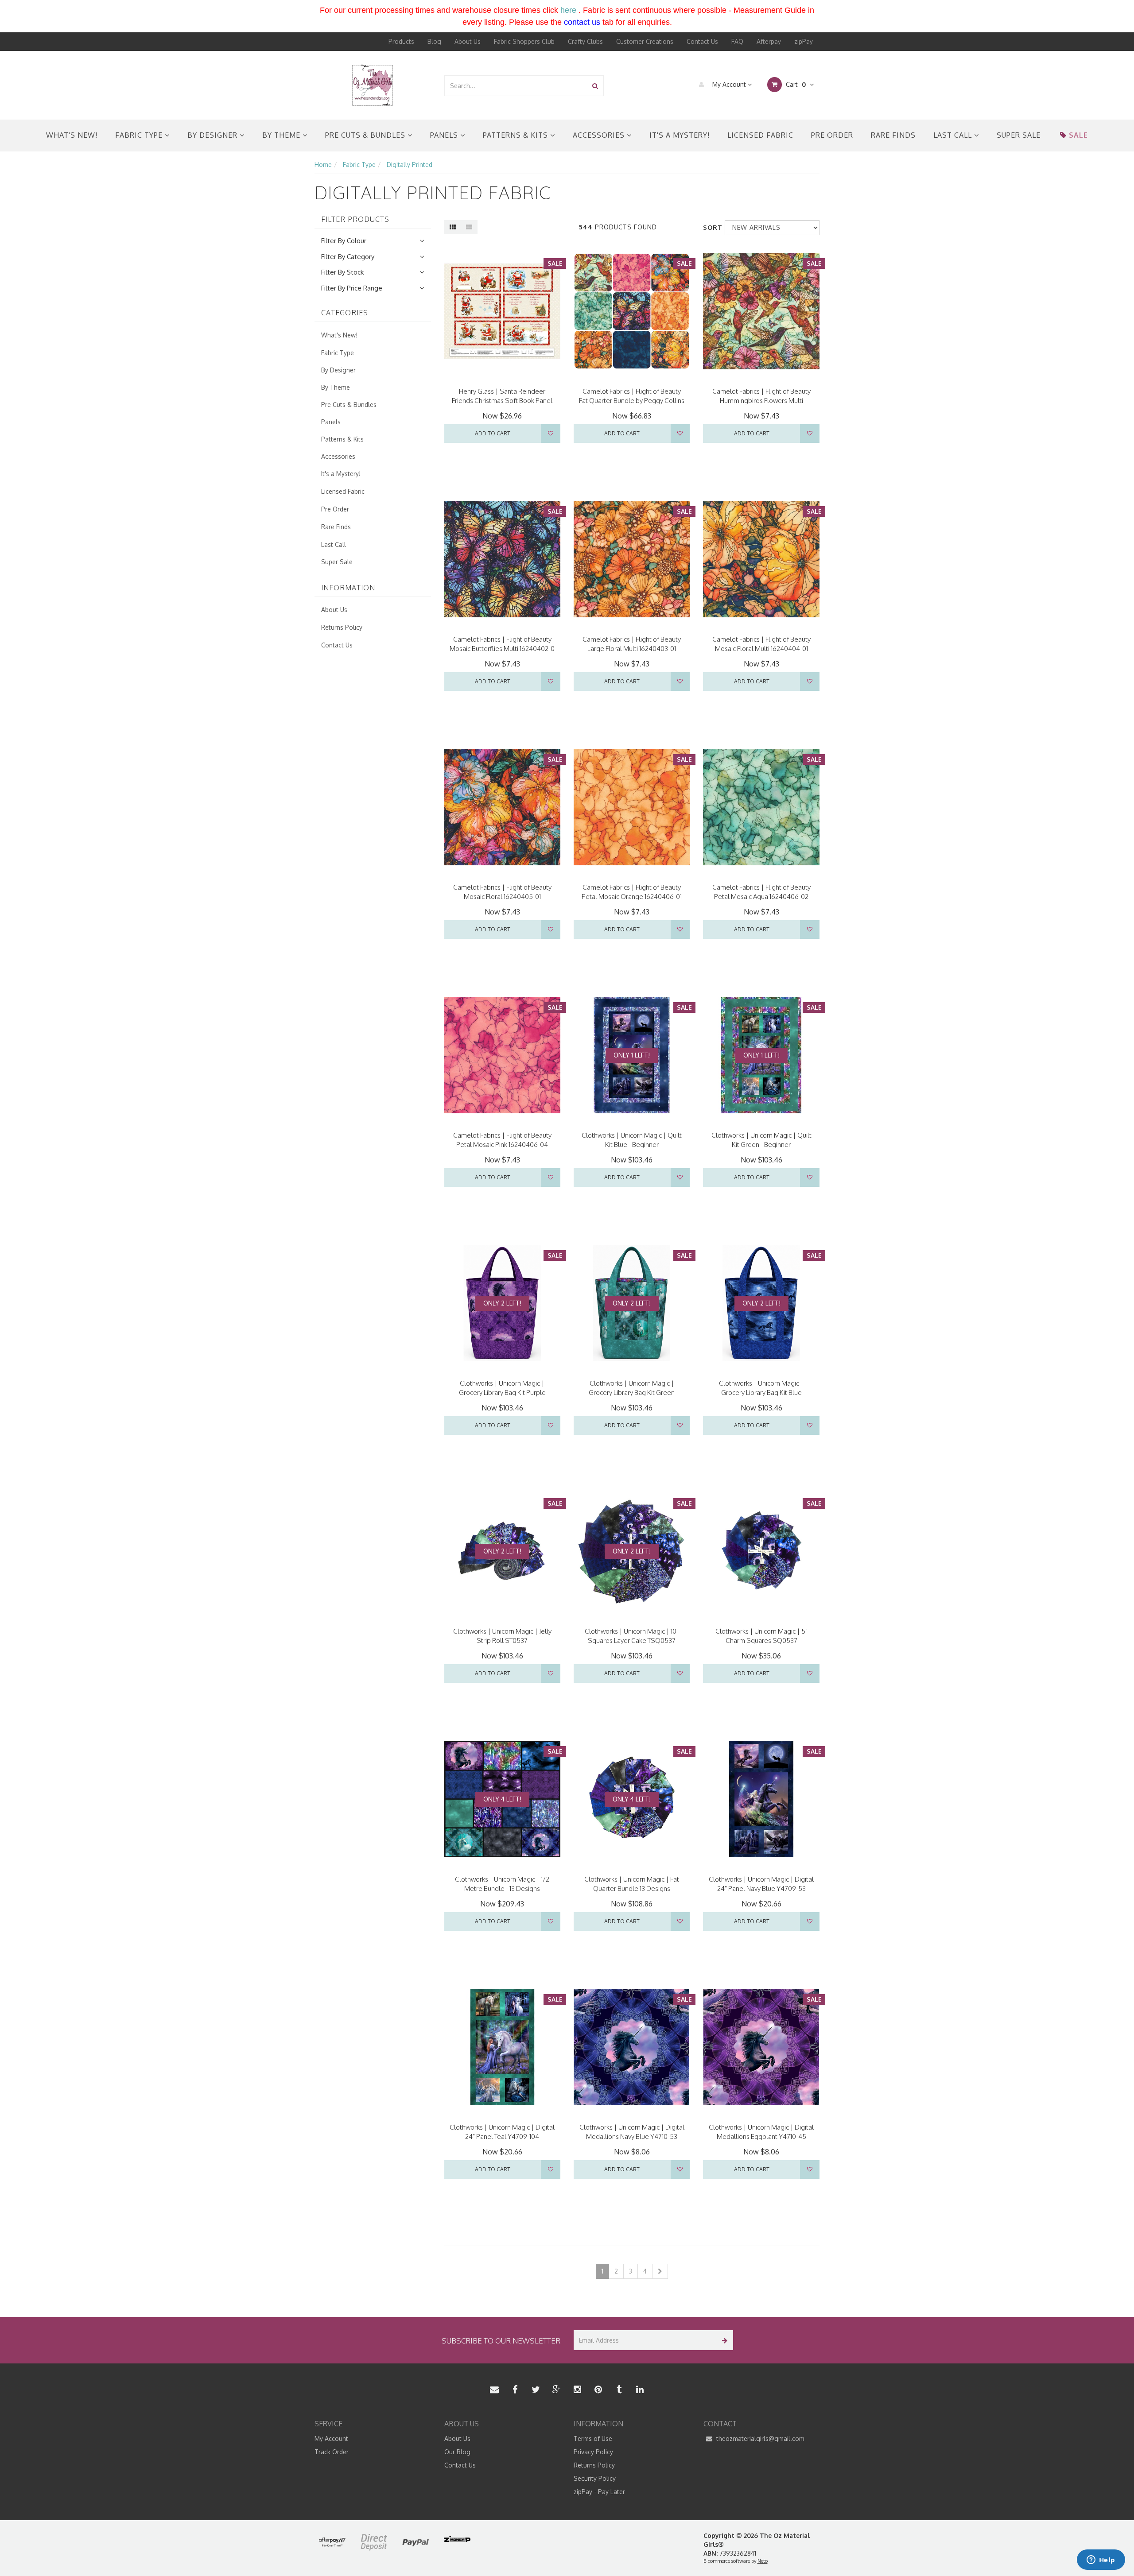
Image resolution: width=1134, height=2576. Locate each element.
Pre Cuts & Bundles (366, 135)
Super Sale (1019, 135)
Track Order (332, 2452)
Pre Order (832, 135)
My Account (729, 84)
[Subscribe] (723, 2340)
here (568, 10)
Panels (445, 135)
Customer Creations (645, 41)
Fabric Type (140, 135)
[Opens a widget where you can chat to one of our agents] (1101, 2561)
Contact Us (702, 41)
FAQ (737, 41)
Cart (795, 84)
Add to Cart (493, 433)
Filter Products (355, 220)
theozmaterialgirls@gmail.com (759, 2438)
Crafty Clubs (585, 41)
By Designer (214, 135)
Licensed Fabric (760, 135)
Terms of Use (593, 2438)
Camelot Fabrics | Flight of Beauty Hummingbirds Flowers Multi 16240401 (761, 401)
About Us (468, 41)
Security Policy (595, 2478)
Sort (711, 227)
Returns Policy (342, 627)
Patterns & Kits (517, 135)
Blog (434, 41)
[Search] (595, 86)
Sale (1078, 135)
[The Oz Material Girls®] (373, 85)
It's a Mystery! (680, 135)
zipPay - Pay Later (599, 2492)
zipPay (804, 41)
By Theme (282, 135)
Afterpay (769, 41)
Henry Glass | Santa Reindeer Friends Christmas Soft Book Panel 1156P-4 (502, 401)
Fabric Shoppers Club (524, 41)
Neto (763, 2561)
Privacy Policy (593, 2452)
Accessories (600, 135)
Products (401, 41)
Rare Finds (893, 135)
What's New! (72, 135)
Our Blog (457, 2452)
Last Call (954, 135)
